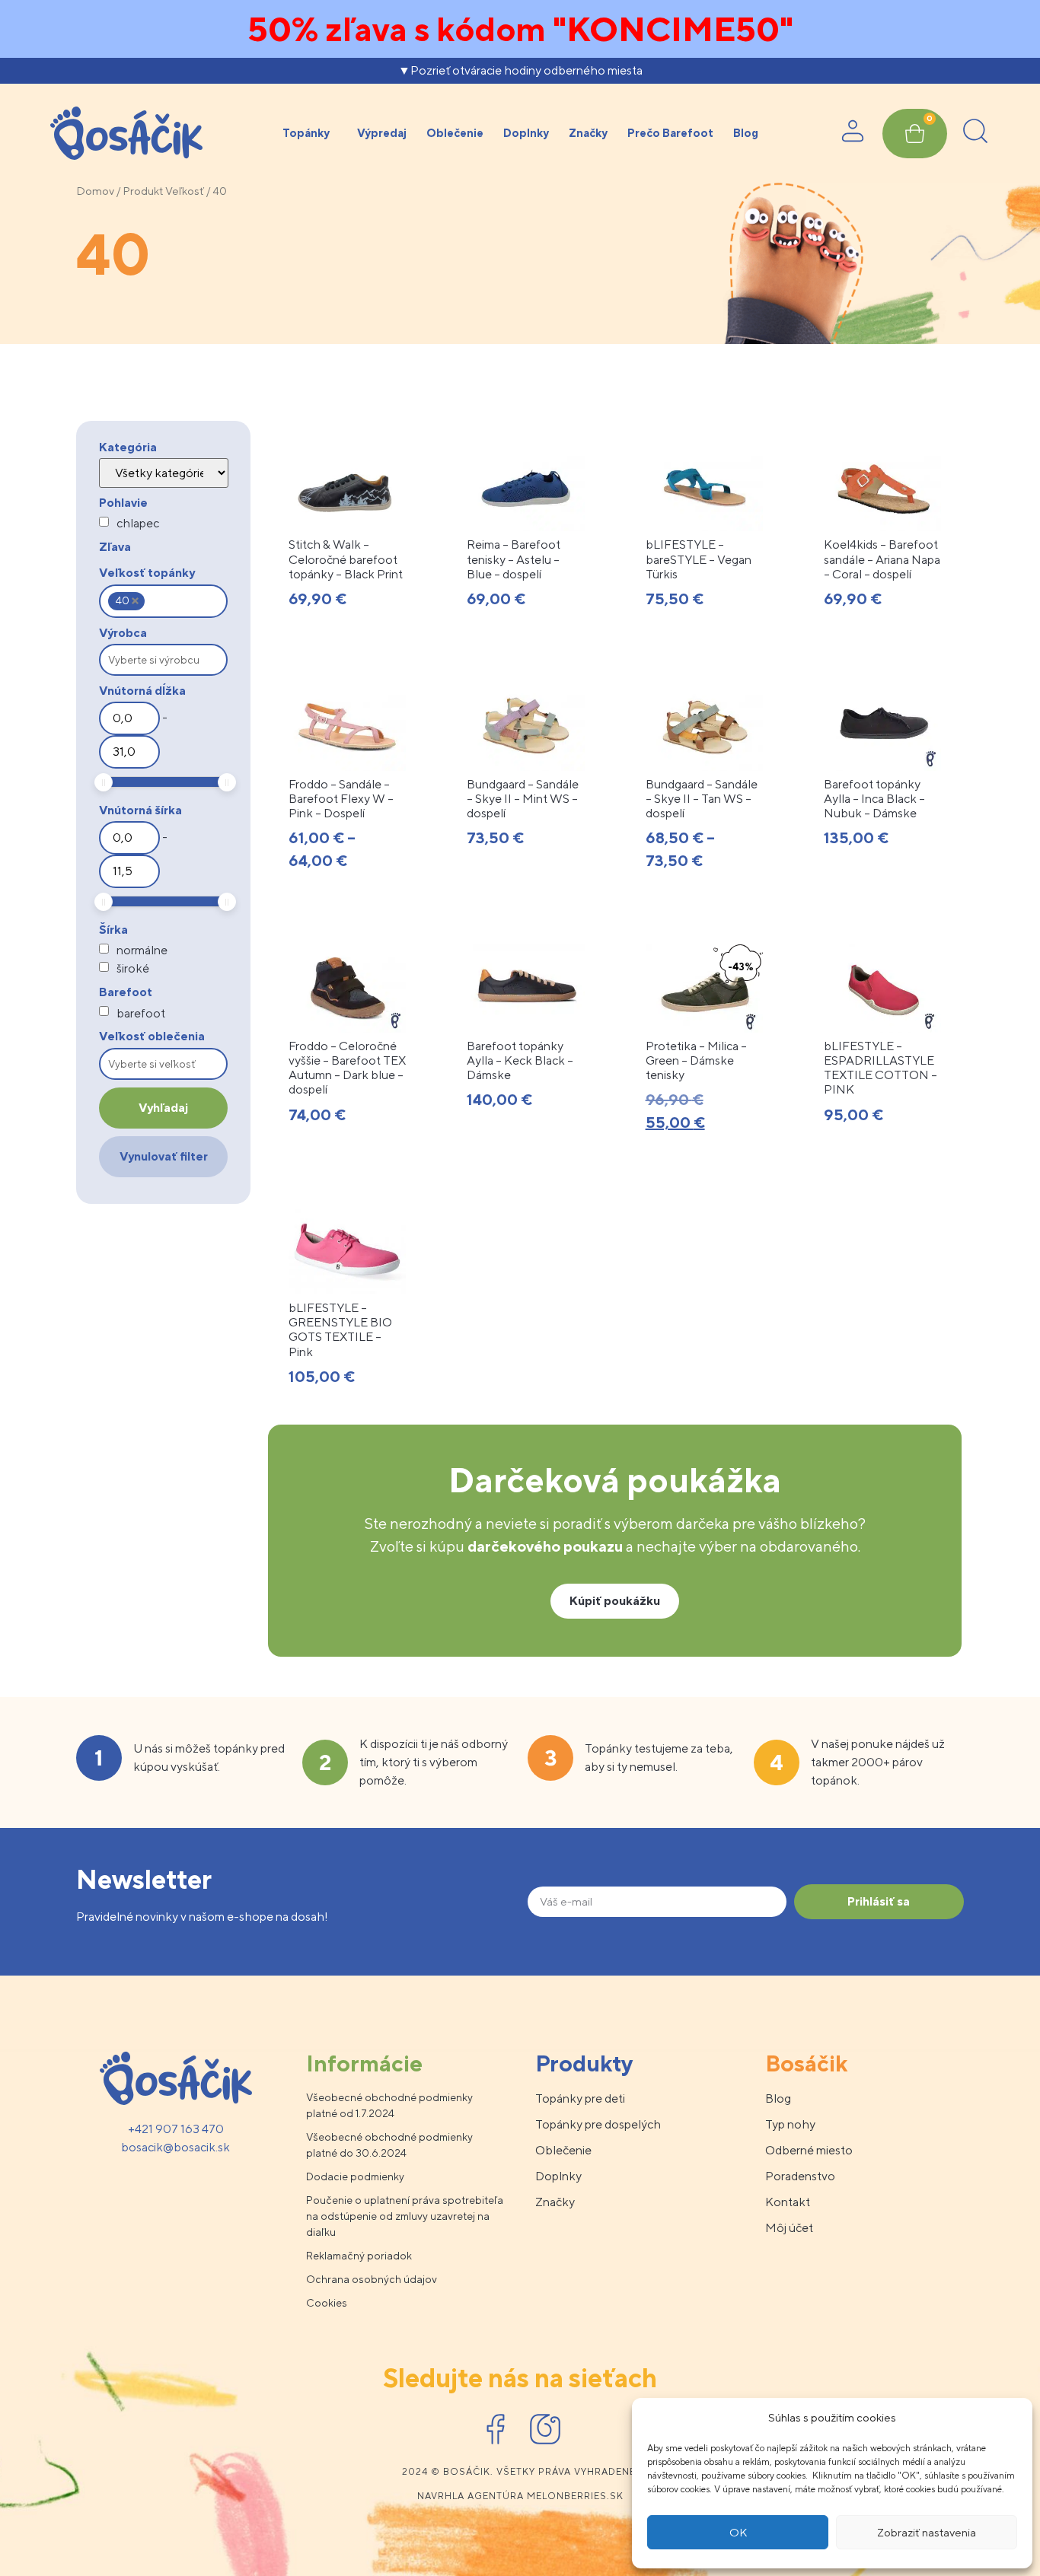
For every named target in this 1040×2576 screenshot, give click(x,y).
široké (133, 969)
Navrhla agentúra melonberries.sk (520, 2496)
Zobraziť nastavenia (927, 2532)
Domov (95, 191)
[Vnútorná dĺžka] (129, 718)
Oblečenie (455, 133)
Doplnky (526, 133)
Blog (746, 133)
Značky (588, 133)
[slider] (104, 782)
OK (738, 2532)
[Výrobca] (163, 660)
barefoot (141, 1014)
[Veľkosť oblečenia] (163, 1064)
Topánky (306, 133)
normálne (142, 950)
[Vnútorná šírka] (129, 838)
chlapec (138, 524)
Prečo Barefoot (670, 133)
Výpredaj (382, 133)
